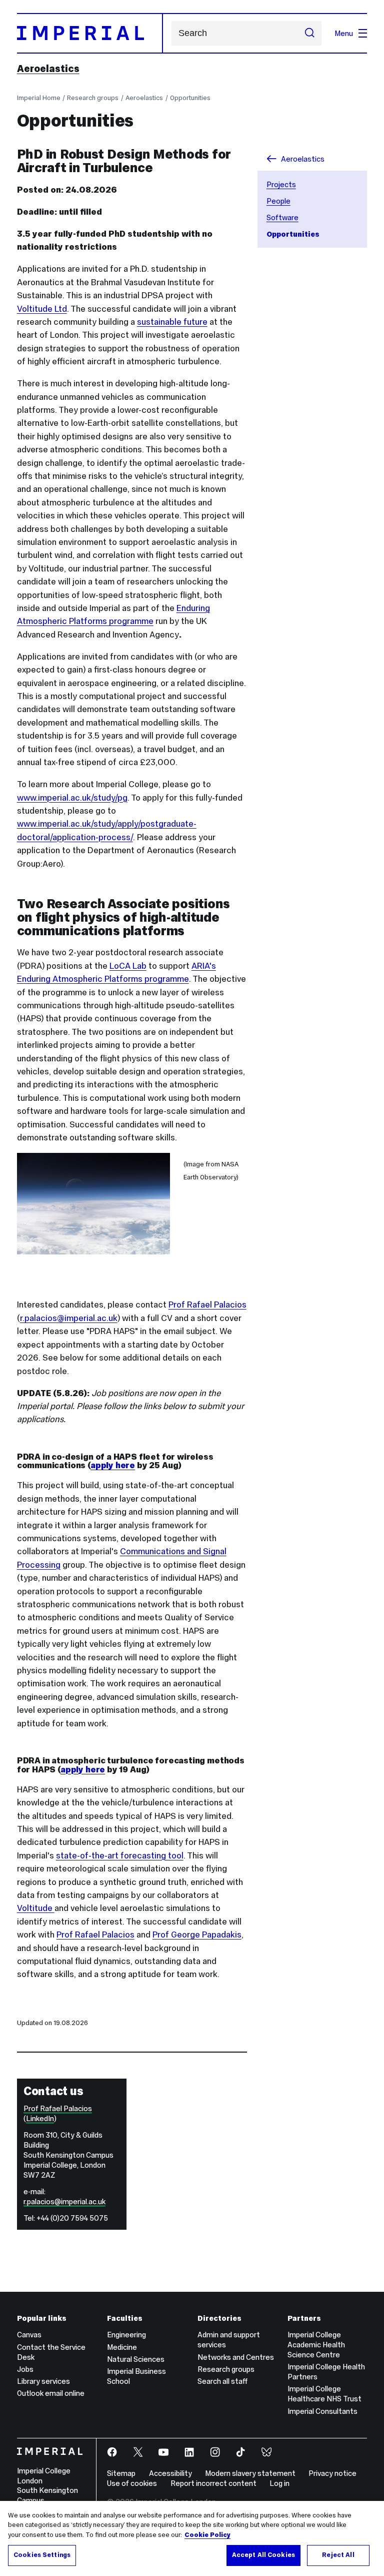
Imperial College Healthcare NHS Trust (324, 2394)
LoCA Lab (128, 966)
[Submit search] (310, 34)
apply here (113, 1465)
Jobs (25, 2369)
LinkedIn (40, 2118)
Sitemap (121, 2473)
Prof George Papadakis (197, 1935)
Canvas (29, 2335)
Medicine (122, 2347)
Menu (344, 33)
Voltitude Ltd (42, 309)
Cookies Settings (42, 2555)
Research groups (93, 98)
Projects (281, 184)
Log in (279, 2483)
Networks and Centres (236, 2357)
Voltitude (36, 1908)
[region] (192, 2538)
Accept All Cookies (263, 2555)
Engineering (126, 2335)
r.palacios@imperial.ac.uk (69, 1318)
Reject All (338, 2555)
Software (282, 217)
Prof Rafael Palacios (207, 1305)
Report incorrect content (213, 2483)
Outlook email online (51, 2393)
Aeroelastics (48, 69)
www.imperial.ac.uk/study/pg (72, 798)
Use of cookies (132, 2483)
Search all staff (222, 2381)
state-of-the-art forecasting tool (120, 1855)
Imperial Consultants (322, 2411)
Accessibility (170, 2473)
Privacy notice (332, 2473)
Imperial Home (39, 98)
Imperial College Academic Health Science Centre (316, 2345)
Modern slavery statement (250, 2473)
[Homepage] (90, 33)
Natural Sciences (136, 2359)
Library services (43, 2381)
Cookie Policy (207, 2535)
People (278, 201)
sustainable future (172, 322)
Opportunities (190, 98)
